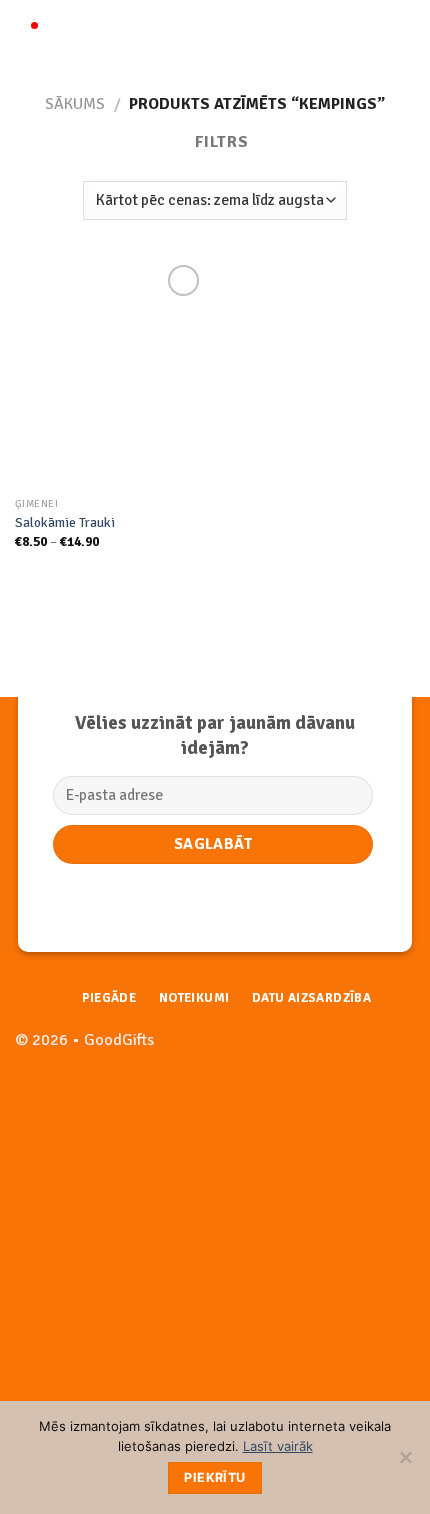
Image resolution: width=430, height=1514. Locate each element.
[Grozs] (405, 35)
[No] (405, 1463)
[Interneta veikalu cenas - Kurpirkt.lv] (75, 1383)
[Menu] (27, 34)
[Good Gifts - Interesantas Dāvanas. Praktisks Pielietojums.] (217, 35)
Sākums (75, 104)
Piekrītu (214, 1477)
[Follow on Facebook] (367, 1050)
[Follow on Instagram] (399, 1050)
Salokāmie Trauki (65, 522)
